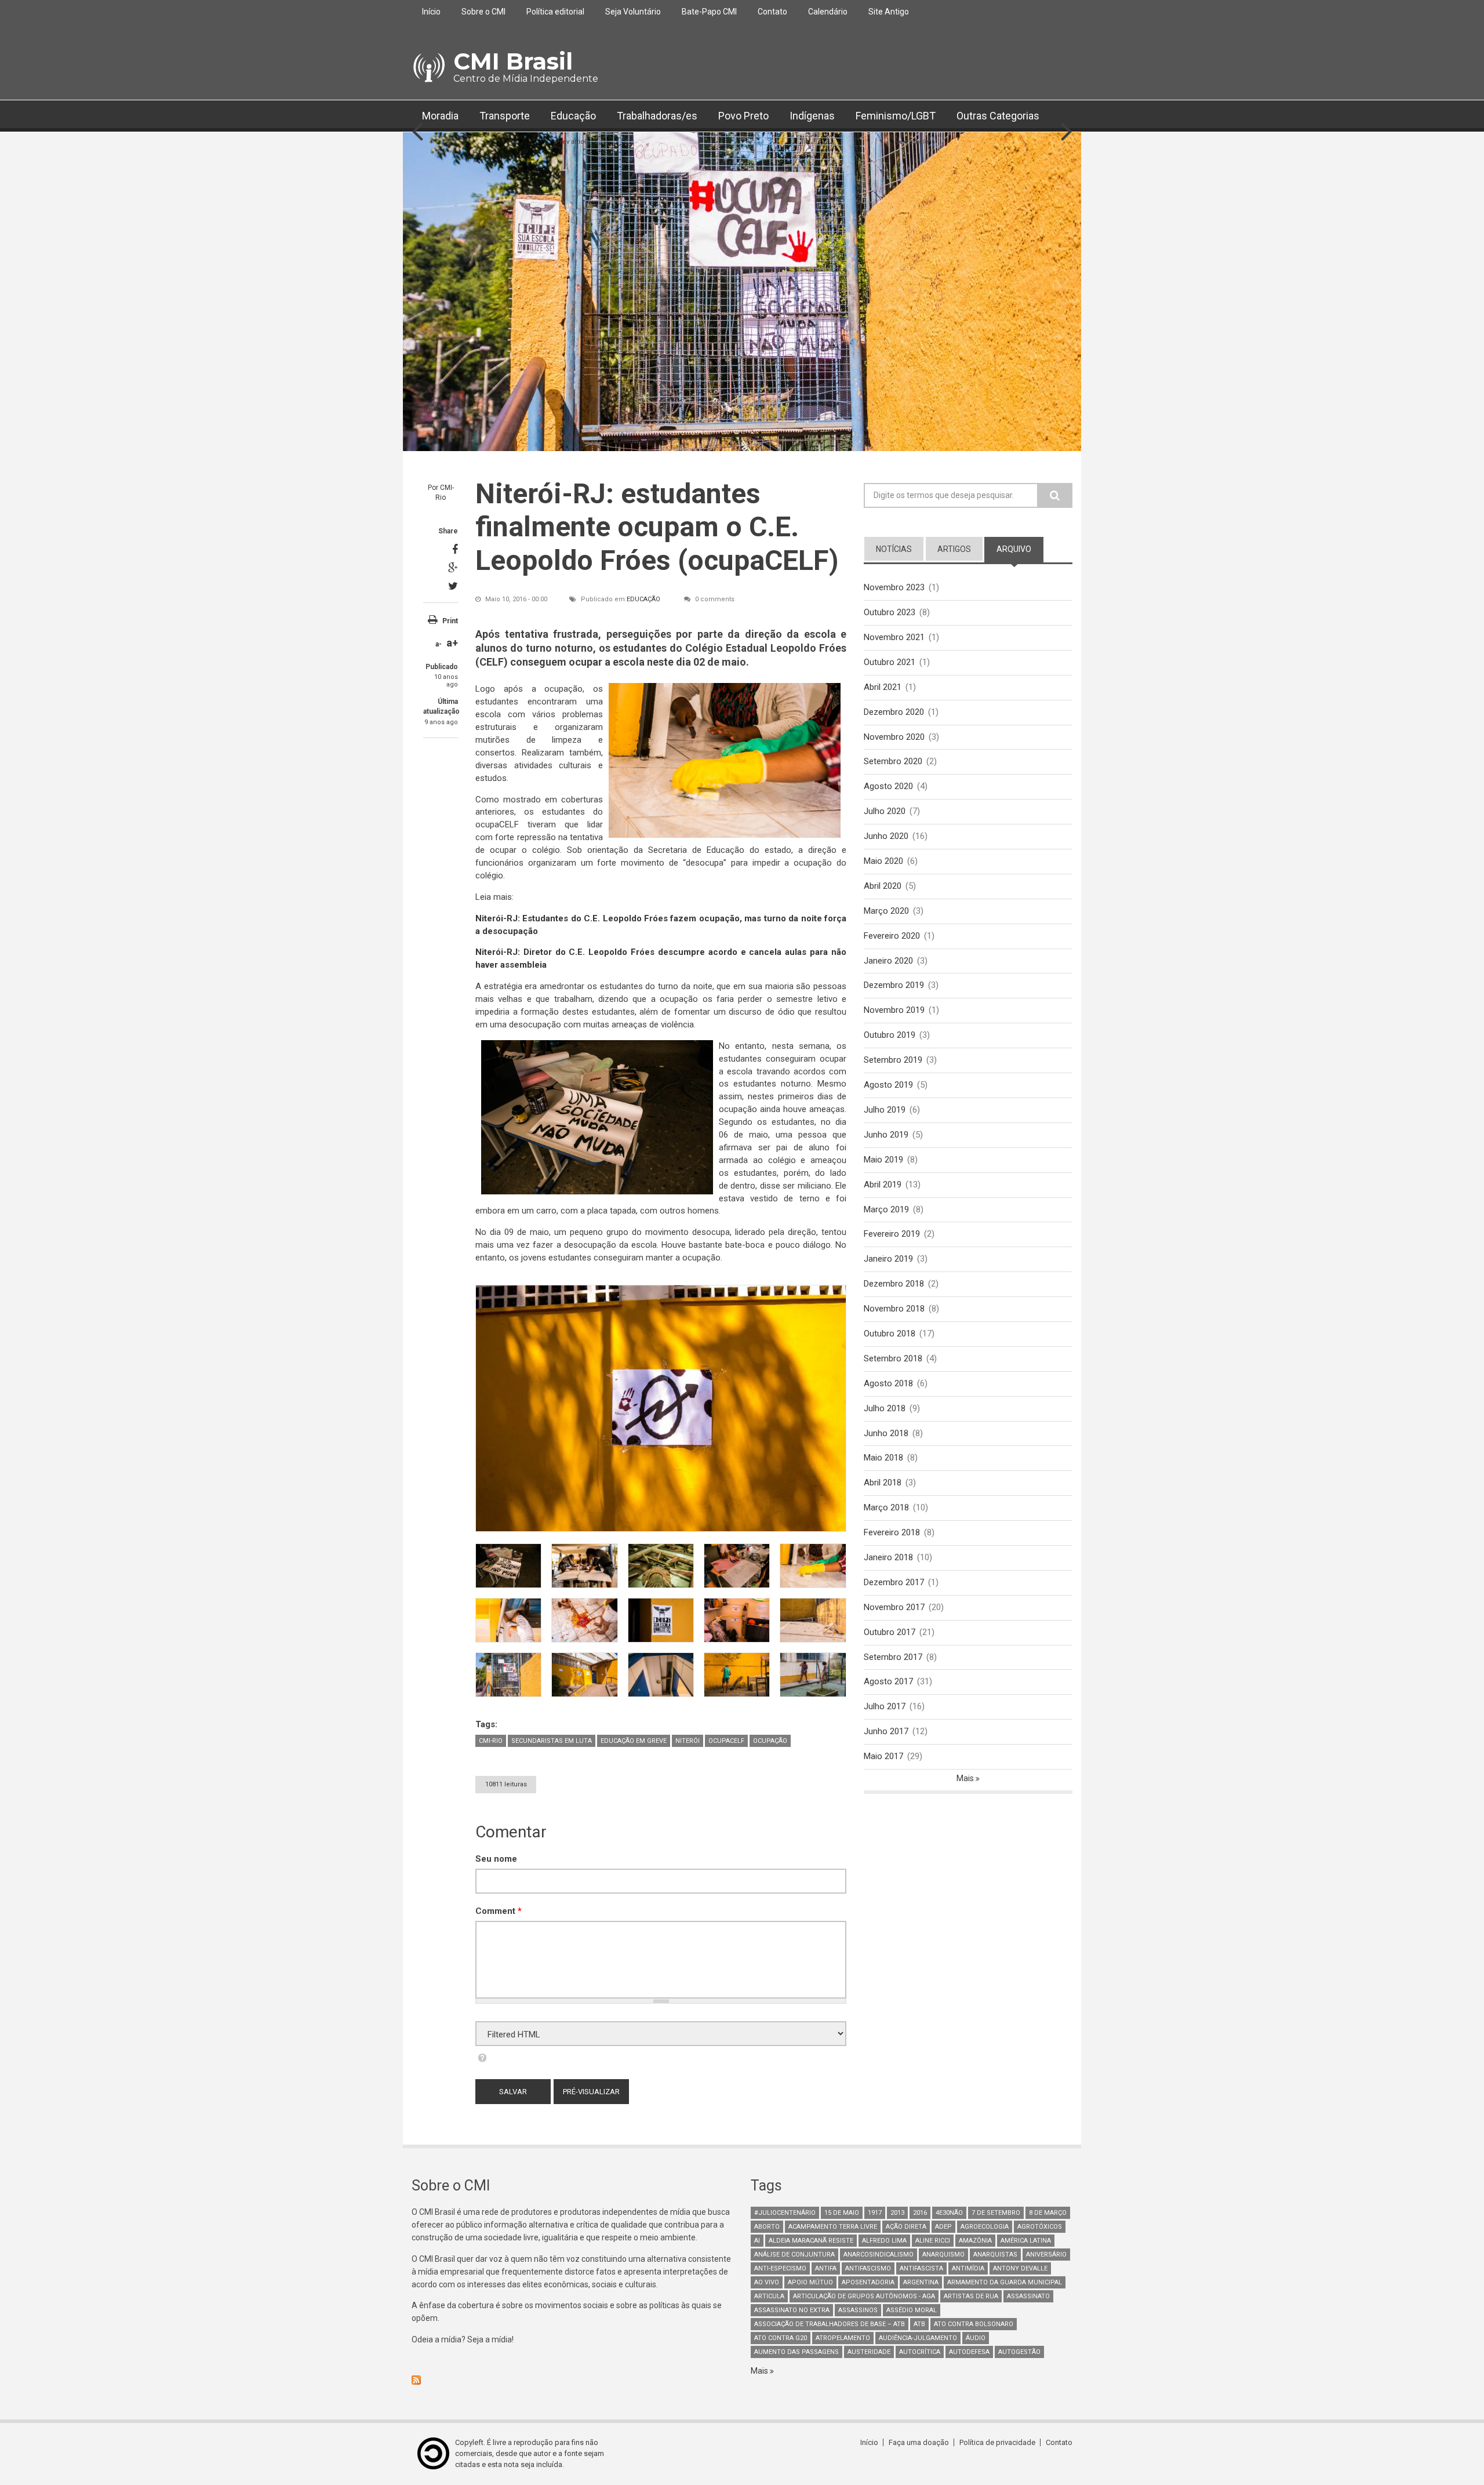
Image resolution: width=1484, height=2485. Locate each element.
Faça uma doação (919, 2442)
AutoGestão (1019, 2352)
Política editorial (555, 12)
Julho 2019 (885, 1110)
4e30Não (949, 2213)
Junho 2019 (886, 1135)
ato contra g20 (781, 2338)
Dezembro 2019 (894, 985)
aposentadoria (868, 2282)
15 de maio (842, 2213)
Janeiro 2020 (888, 961)
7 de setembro (996, 2213)
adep (943, 2227)
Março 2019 (886, 1209)
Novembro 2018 (894, 1309)
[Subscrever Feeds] (572, 2380)
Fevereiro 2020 (892, 936)
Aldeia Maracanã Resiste (811, 2241)
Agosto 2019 (888, 1085)
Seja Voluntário (633, 12)
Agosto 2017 (888, 1681)
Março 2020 (886, 911)
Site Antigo (889, 12)
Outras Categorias (998, 116)
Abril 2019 (883, 1185)
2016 (920, 2213)
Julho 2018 (885, 1408)
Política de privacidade (997, 2442)
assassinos (858, 2310)
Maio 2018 (883, 1458)
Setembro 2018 (893, 1358)
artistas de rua (971, 2296)
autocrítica (920, 2352)
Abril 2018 (883, 1483)
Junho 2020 (886, 836)
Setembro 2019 (893, 1060)
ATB (919, 2324)
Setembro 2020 (893, 761)
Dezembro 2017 (894, 1582)
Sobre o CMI (483, 12)
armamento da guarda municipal (1005, 2282)
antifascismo (868, 2268)
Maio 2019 (883, 1160)
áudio (976, 2338)
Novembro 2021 (894, 637)
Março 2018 (886, 1507)
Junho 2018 (886, 1433)
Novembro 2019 (894, 1010)
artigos (954, 549)
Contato (772, 12)
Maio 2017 (883, 1756)
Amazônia (975, 2241)
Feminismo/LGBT (896, 116)
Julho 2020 (885, 811)
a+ (452, 643)
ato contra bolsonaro (974, 2324)
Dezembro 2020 (894, 712)
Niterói (688, 1741)
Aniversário (1046, 2255)
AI (757, 2241)
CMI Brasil (513, 61)
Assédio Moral (912, 2310)
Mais (966, 1778)
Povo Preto (743, 116)
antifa (826, 2268)
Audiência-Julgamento (918, 2338)
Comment (499, 1911)
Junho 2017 (886, 1731)
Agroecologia (985, 2227)
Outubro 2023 (890, 612)
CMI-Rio (491, 1741)
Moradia (440, 116)
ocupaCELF (726, 1741)
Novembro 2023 (894, 587)
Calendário (828, 12)
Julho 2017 (885, 1706)
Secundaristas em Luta (552, 1741)
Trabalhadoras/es (657, 116)
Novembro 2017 (894, 1607)
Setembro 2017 (893, 1657)
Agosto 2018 (888, 1383)
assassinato (1028, 2296)
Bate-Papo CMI (709, 12)
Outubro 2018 (890, 1334)
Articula (769, 2296)
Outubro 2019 (890, 1035)
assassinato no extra (792, 2310)
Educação (573, 116)
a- (439, 644)
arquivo (1020, 549)
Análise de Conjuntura (794, 2255)
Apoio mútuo (810, 2282)
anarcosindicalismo (879, 2255)
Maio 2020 (883, 861)
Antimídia (968, 2268)
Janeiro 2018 (888, 1557)
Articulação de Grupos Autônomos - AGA (864, 2296)
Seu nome (496, 1859)
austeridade (869, 2352)
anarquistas (995, 2255)
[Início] (428, 68)
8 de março (1048, 2213)
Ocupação (770, 1741)
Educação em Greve (634, 1741)
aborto (767, 2227)
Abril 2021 (883, 687)
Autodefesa (969, 2352)
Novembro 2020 (894, 737)
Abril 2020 (883, 886)
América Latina (1026, 2241)
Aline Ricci (933, 2241)
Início (431, 12)
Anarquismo (943, 2255)
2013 (897, 2213)
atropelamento (843, 2338)
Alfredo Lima (884, 2241)
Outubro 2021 (890, 662)
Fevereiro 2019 (892, 1234)
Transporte (505, 116)
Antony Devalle (1020, 2268)
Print (450, 621)
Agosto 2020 (888, 786)
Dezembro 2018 (894, 1284)
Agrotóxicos (1040, 2227)
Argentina (921, 2282)
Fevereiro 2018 (892, 1532)
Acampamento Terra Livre (833, 2227)
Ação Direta (906, 2227)
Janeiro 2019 (888, 1259)
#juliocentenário (785, 2213)
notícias (894, 549)
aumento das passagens (796, 2352)
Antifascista (921, 2268)
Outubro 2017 (890, 1632)
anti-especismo (780, 2268)
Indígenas (812, 116)
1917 (875, 2213)
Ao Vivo (767, 2282)
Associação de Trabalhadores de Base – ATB (830, 2324)
